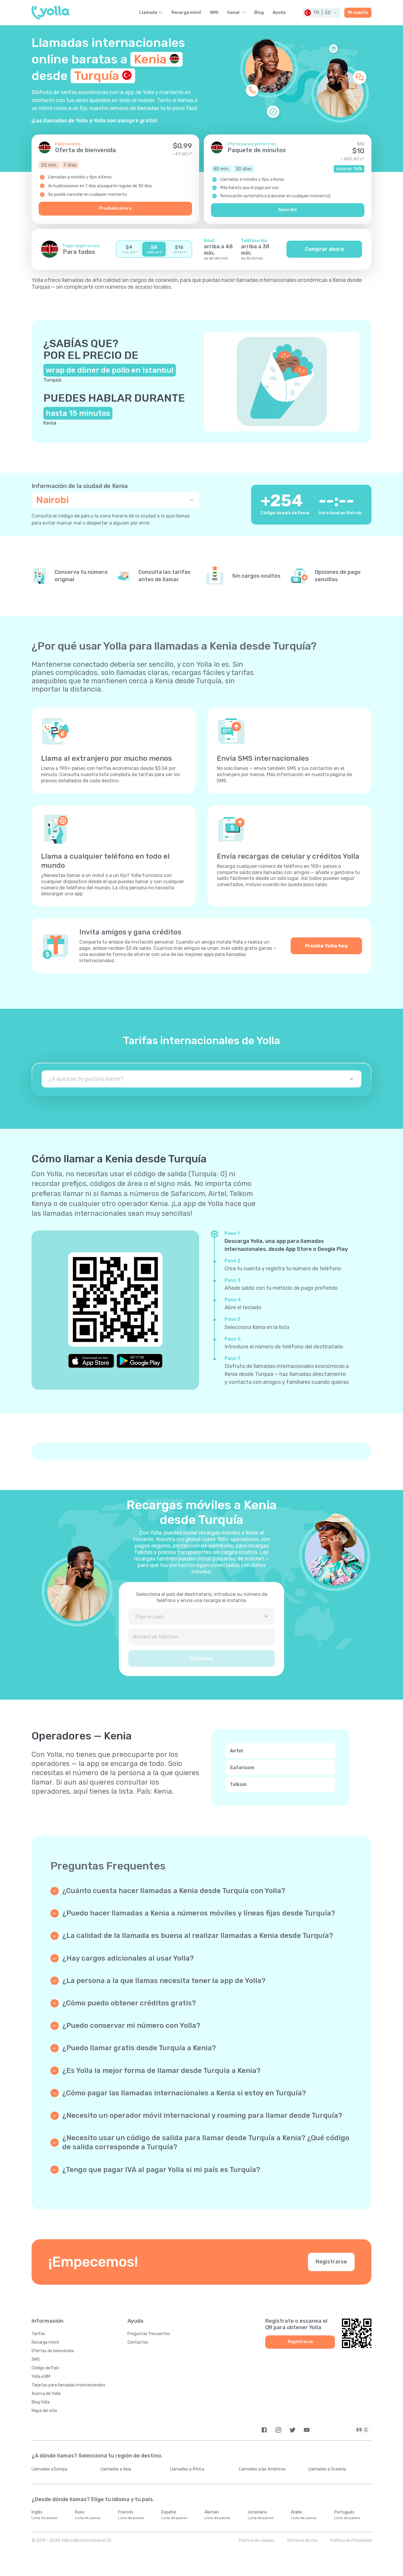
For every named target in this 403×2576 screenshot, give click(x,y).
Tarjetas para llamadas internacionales (68, 2385)
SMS (214, 13)
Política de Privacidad (351, 2540)
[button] (321, 13)
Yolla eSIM (41, 2377)
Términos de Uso (302, 2540)
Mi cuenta (358, 13)
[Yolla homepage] (51, 13)
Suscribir (288, 210)
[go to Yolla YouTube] (307, 2430)
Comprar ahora (324, 249)
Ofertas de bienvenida (53, 2351)
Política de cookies (257, 2540)
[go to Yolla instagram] (278, 2430)
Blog (259, 13)
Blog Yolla (41, 2402)
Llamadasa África (187, 2469)
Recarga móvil (186, 13)
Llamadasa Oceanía (327, 2469)
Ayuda (279, 13)
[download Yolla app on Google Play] (140, 1361)
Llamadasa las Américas (262, 2469)
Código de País (45, 2368)
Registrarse (331, 2262)
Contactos (138, 2342)
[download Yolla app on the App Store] (91, 1361)
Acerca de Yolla (46, 2394)
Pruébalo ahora (115, 208)
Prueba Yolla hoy (326, 946)
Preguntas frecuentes (149, 2334)
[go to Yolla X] (293, 2430)
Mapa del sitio (44, 2411)
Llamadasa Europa (49, 2469)
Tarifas (38, 2334)
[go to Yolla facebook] (264, 2430)
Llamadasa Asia (116, 2469)
